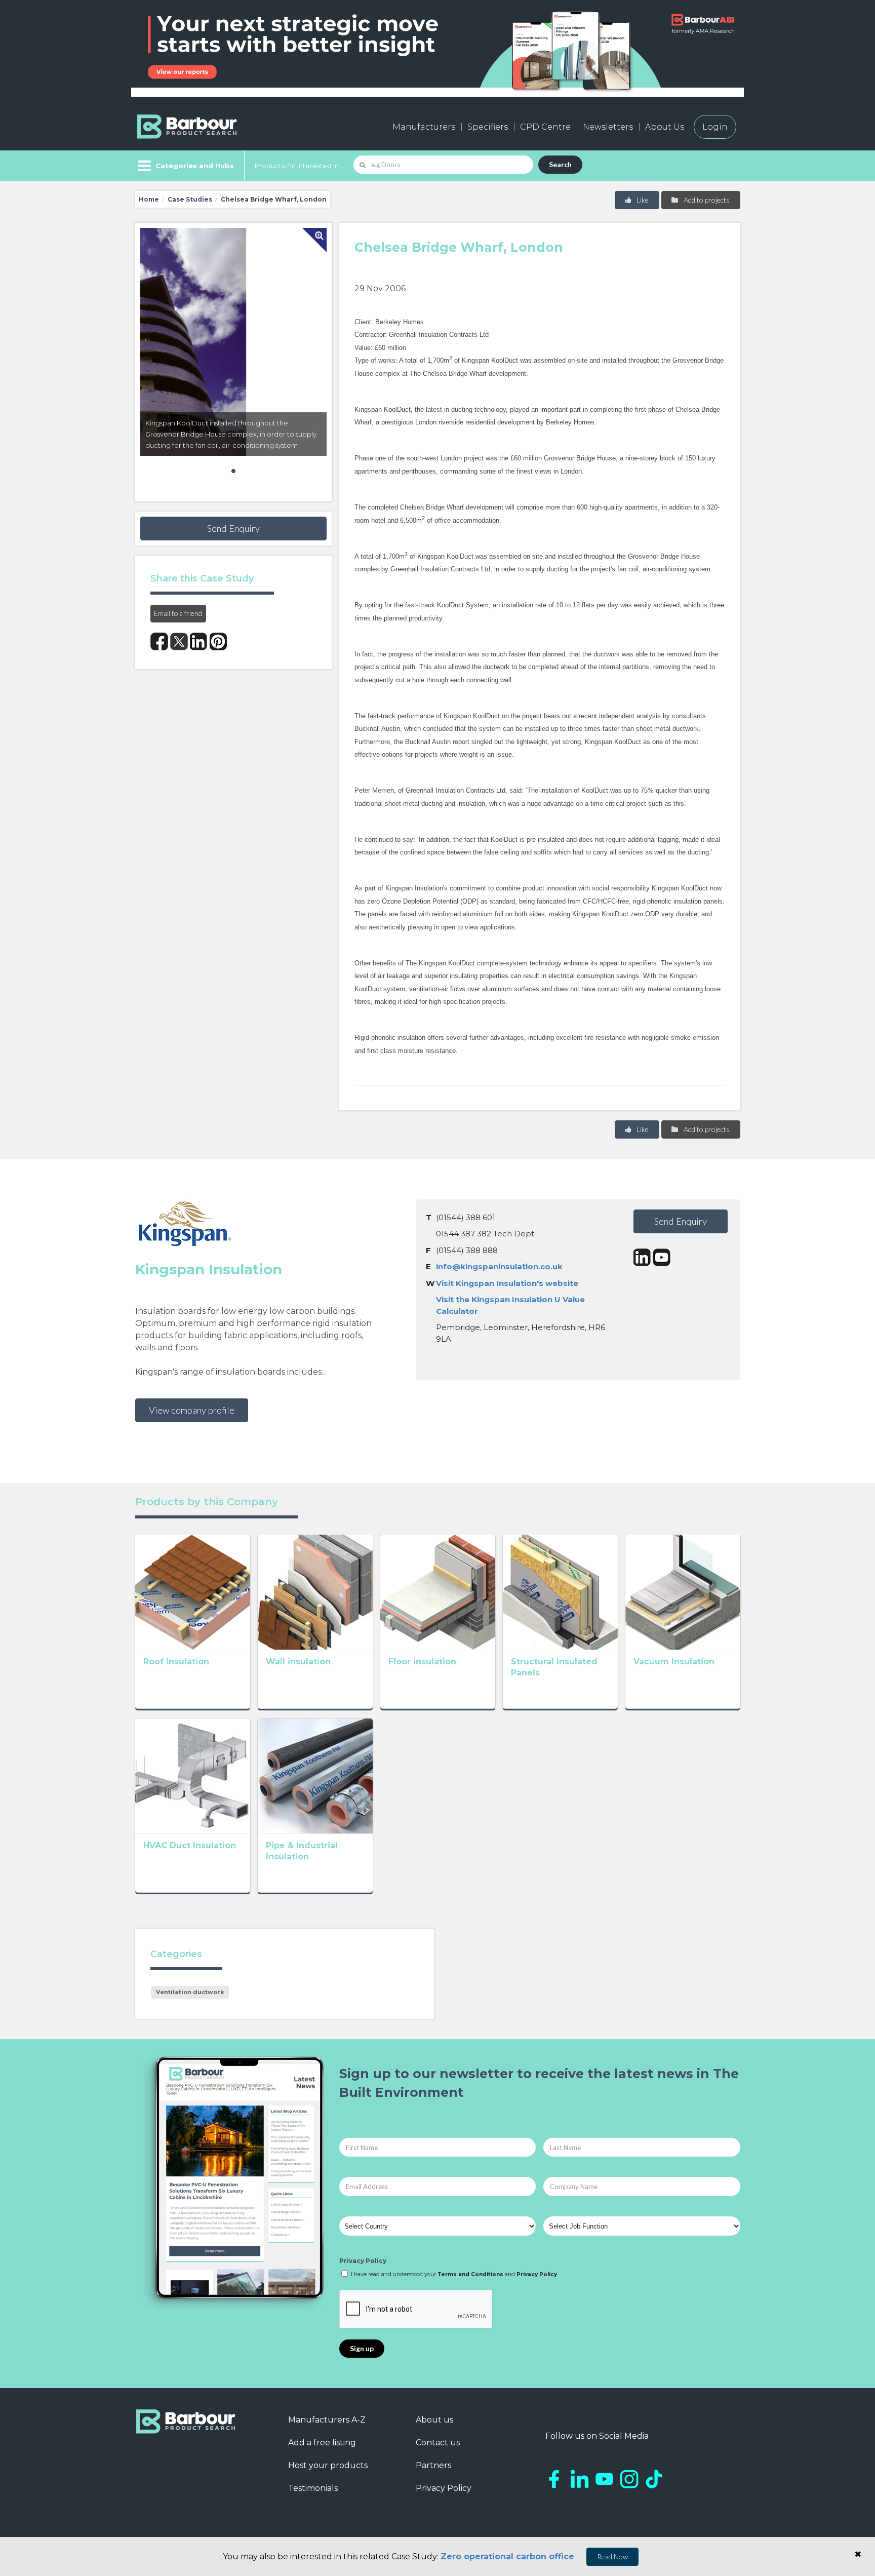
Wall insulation (298, 1662)
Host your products (328, 2465)
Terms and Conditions (470, 2274)
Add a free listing (322, 2443)
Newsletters (608, 127)
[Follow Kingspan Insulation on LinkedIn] (642, 1257)
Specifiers (488, 127)
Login (715, 127)
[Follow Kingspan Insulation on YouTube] (662, 1257)
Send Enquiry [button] (233, 528)
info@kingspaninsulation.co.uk (499, 1266)
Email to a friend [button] (178, 613)
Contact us (438, 2443)
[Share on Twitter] (179, 641)
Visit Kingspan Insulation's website (507, 1283)
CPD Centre (545, 127)
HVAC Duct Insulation (190, 1845)
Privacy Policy (363, 2261)
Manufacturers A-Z (327, 2420)
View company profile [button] (192, 1410)
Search (560, 164)
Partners (433, 2465)
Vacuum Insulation (674, 1662)
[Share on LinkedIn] (199, 641)
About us (434, 2420)
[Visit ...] (193, 1591)
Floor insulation (422, 1662)
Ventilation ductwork (190, 1992)
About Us (665, 127)
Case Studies (190, 199)
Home (149, 199)
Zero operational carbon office (507, 2557)
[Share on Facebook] (159, 641)
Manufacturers (424, 127)
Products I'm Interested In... (299, 166)
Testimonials (313, 2488)
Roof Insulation (176, 1662)
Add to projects (706, 200)
